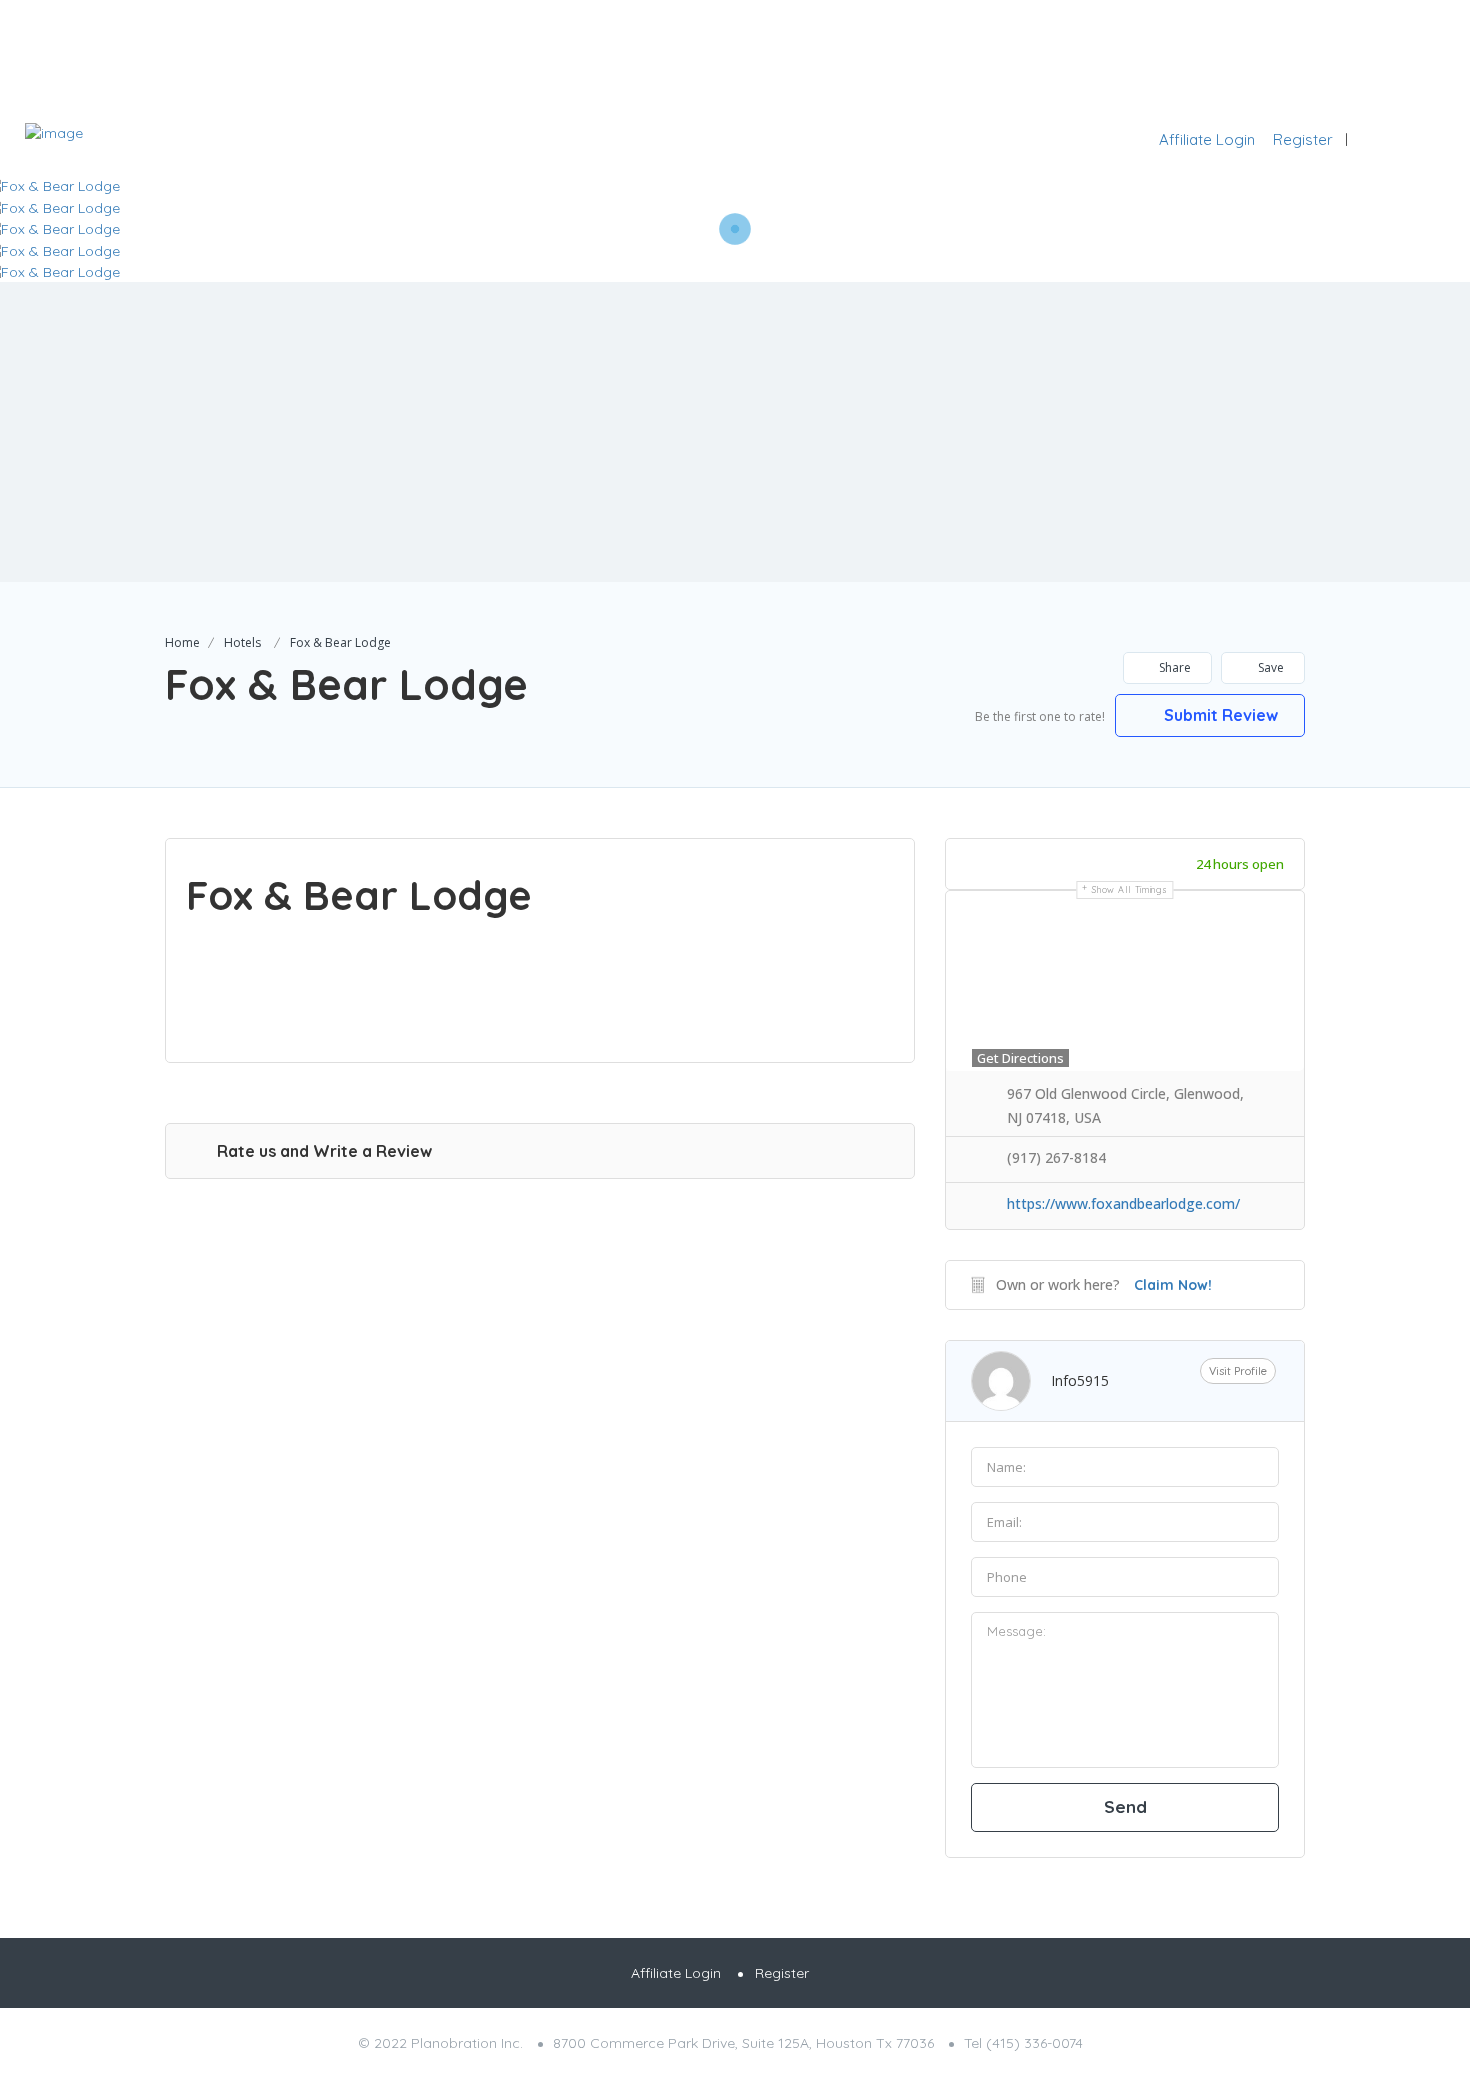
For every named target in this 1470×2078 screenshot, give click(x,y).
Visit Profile (1238, 1371)
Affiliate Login (1207, 139)
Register (1303, 139)
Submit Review (1219, 715)
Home (182, 642)
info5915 (1080, 1380)
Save (1269, 667)
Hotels (242, 642)
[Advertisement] (735, 432)
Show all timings (1129, 889)
